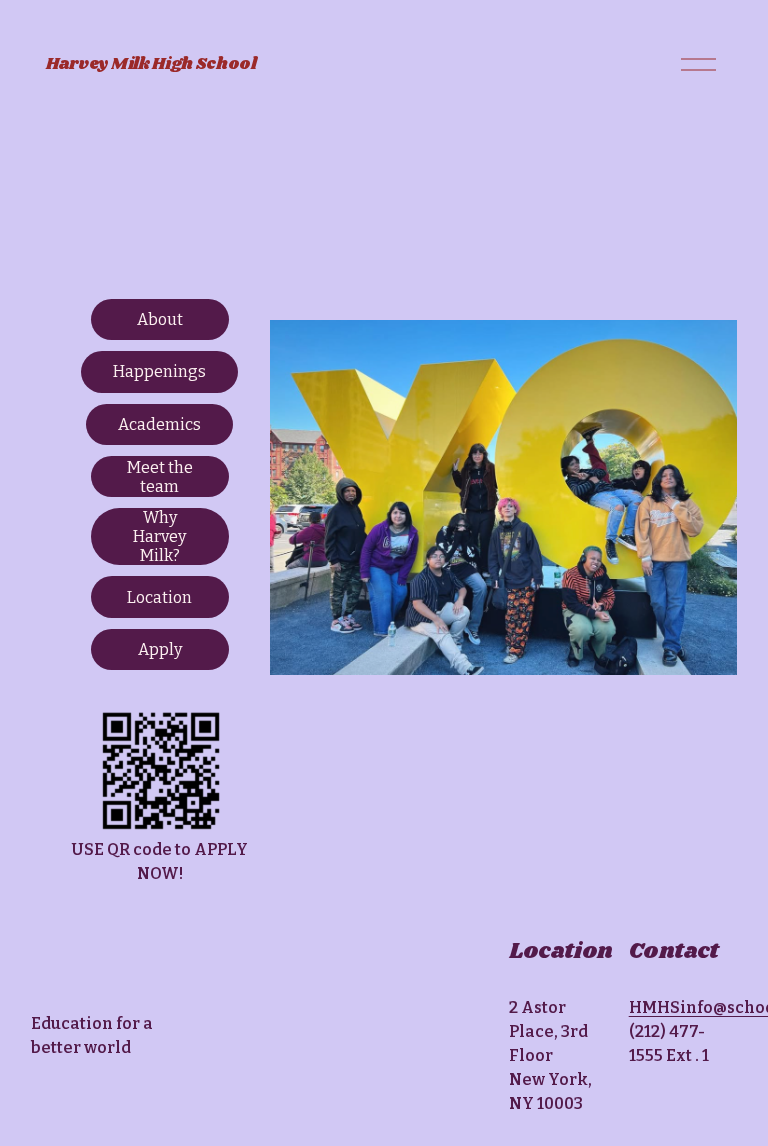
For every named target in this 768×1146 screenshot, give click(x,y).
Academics (159, 424)
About (160, 319)
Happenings (159, 371)
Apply (160, 649)
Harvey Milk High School (151, 64)
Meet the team (160, 477)
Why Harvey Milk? (159, 536)
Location (159, 597)
